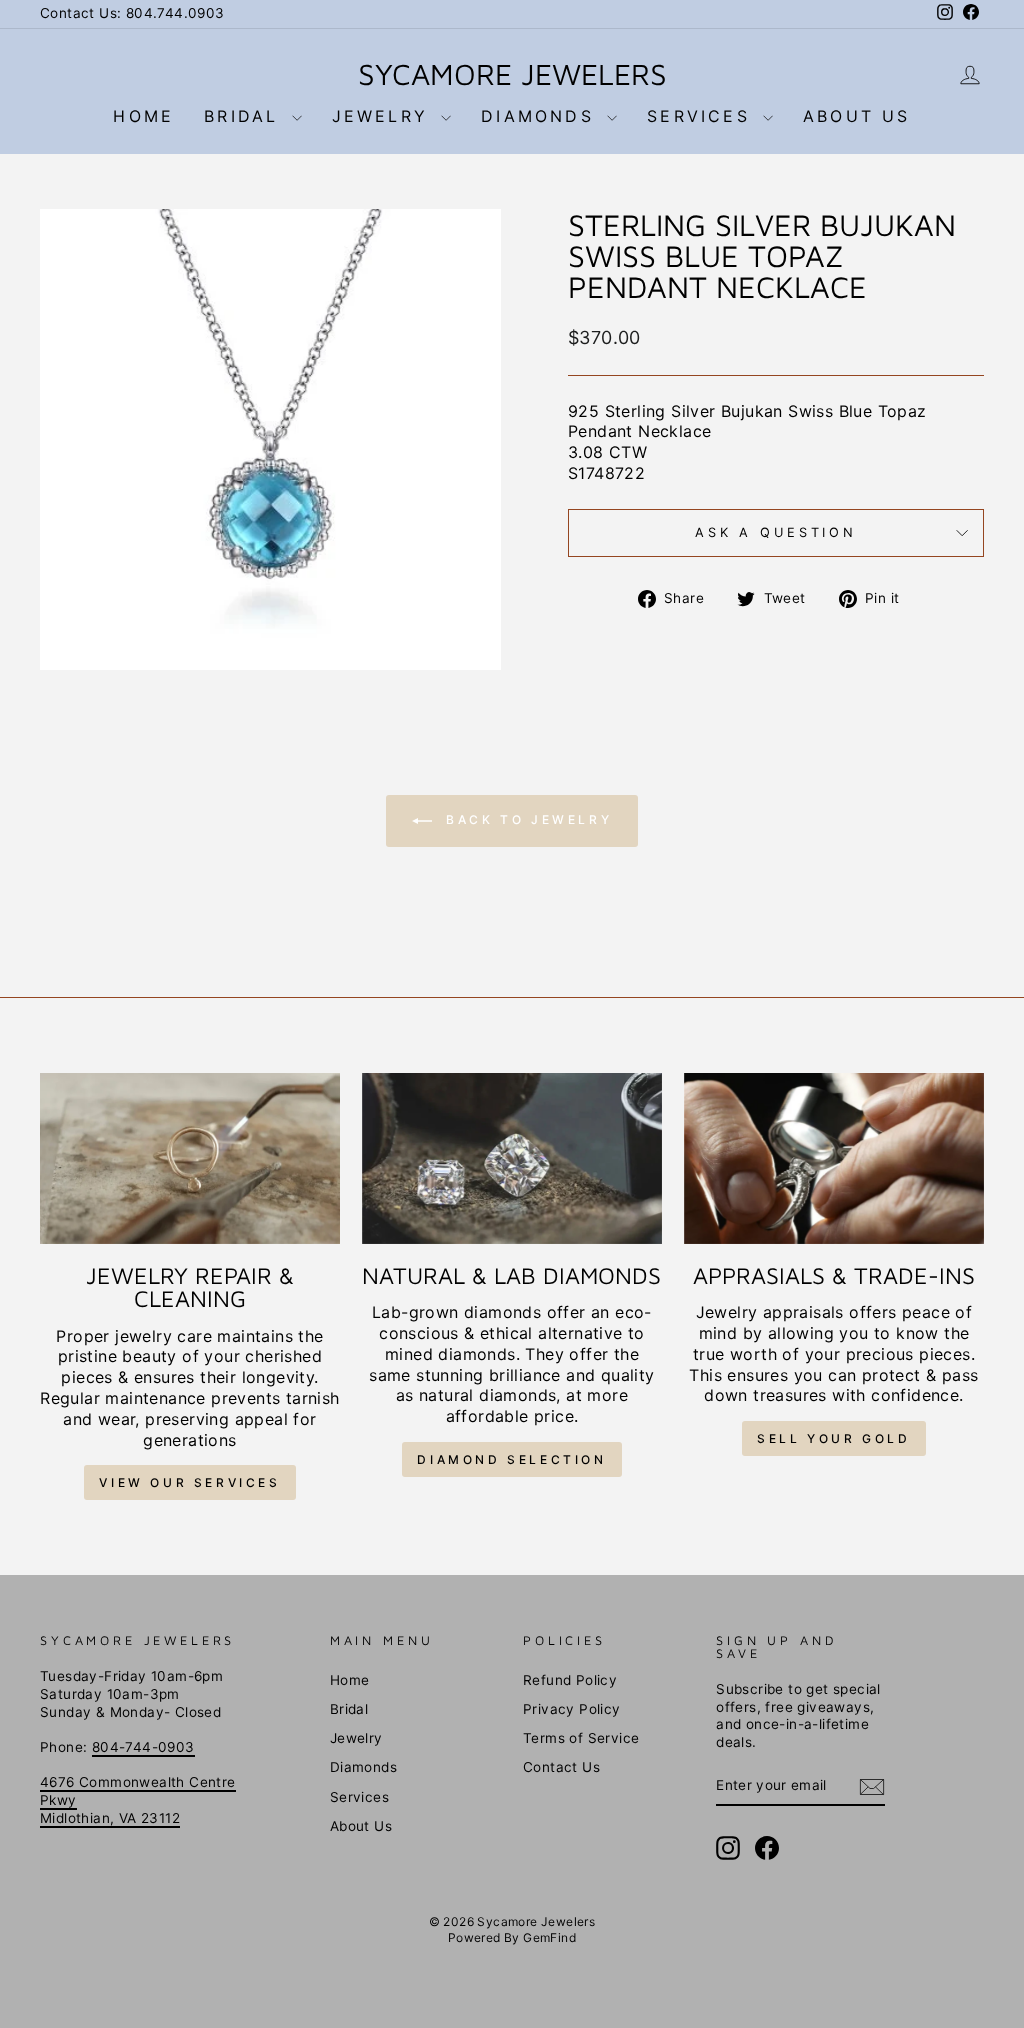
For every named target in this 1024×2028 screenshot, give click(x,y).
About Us (857, 116)
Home (143, 116)
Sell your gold (833, 1438)
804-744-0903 (143, 1747)
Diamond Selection (511, 1459)
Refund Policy (570, 1680)
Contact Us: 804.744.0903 (132, 13)
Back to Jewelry (526, 820)
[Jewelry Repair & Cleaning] (190, 1158)
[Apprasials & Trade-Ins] (834, 1158)
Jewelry (384, 116)
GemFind (549, 1937)
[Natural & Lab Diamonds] (512, 1158)
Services (702, 116)
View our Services (189, 1482)
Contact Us (561, 1767)
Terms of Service (581, 1738)
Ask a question (776, 532)
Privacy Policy (572, 1709)
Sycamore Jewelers (512, 73)
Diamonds (541, 116)
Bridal (245, 116)
